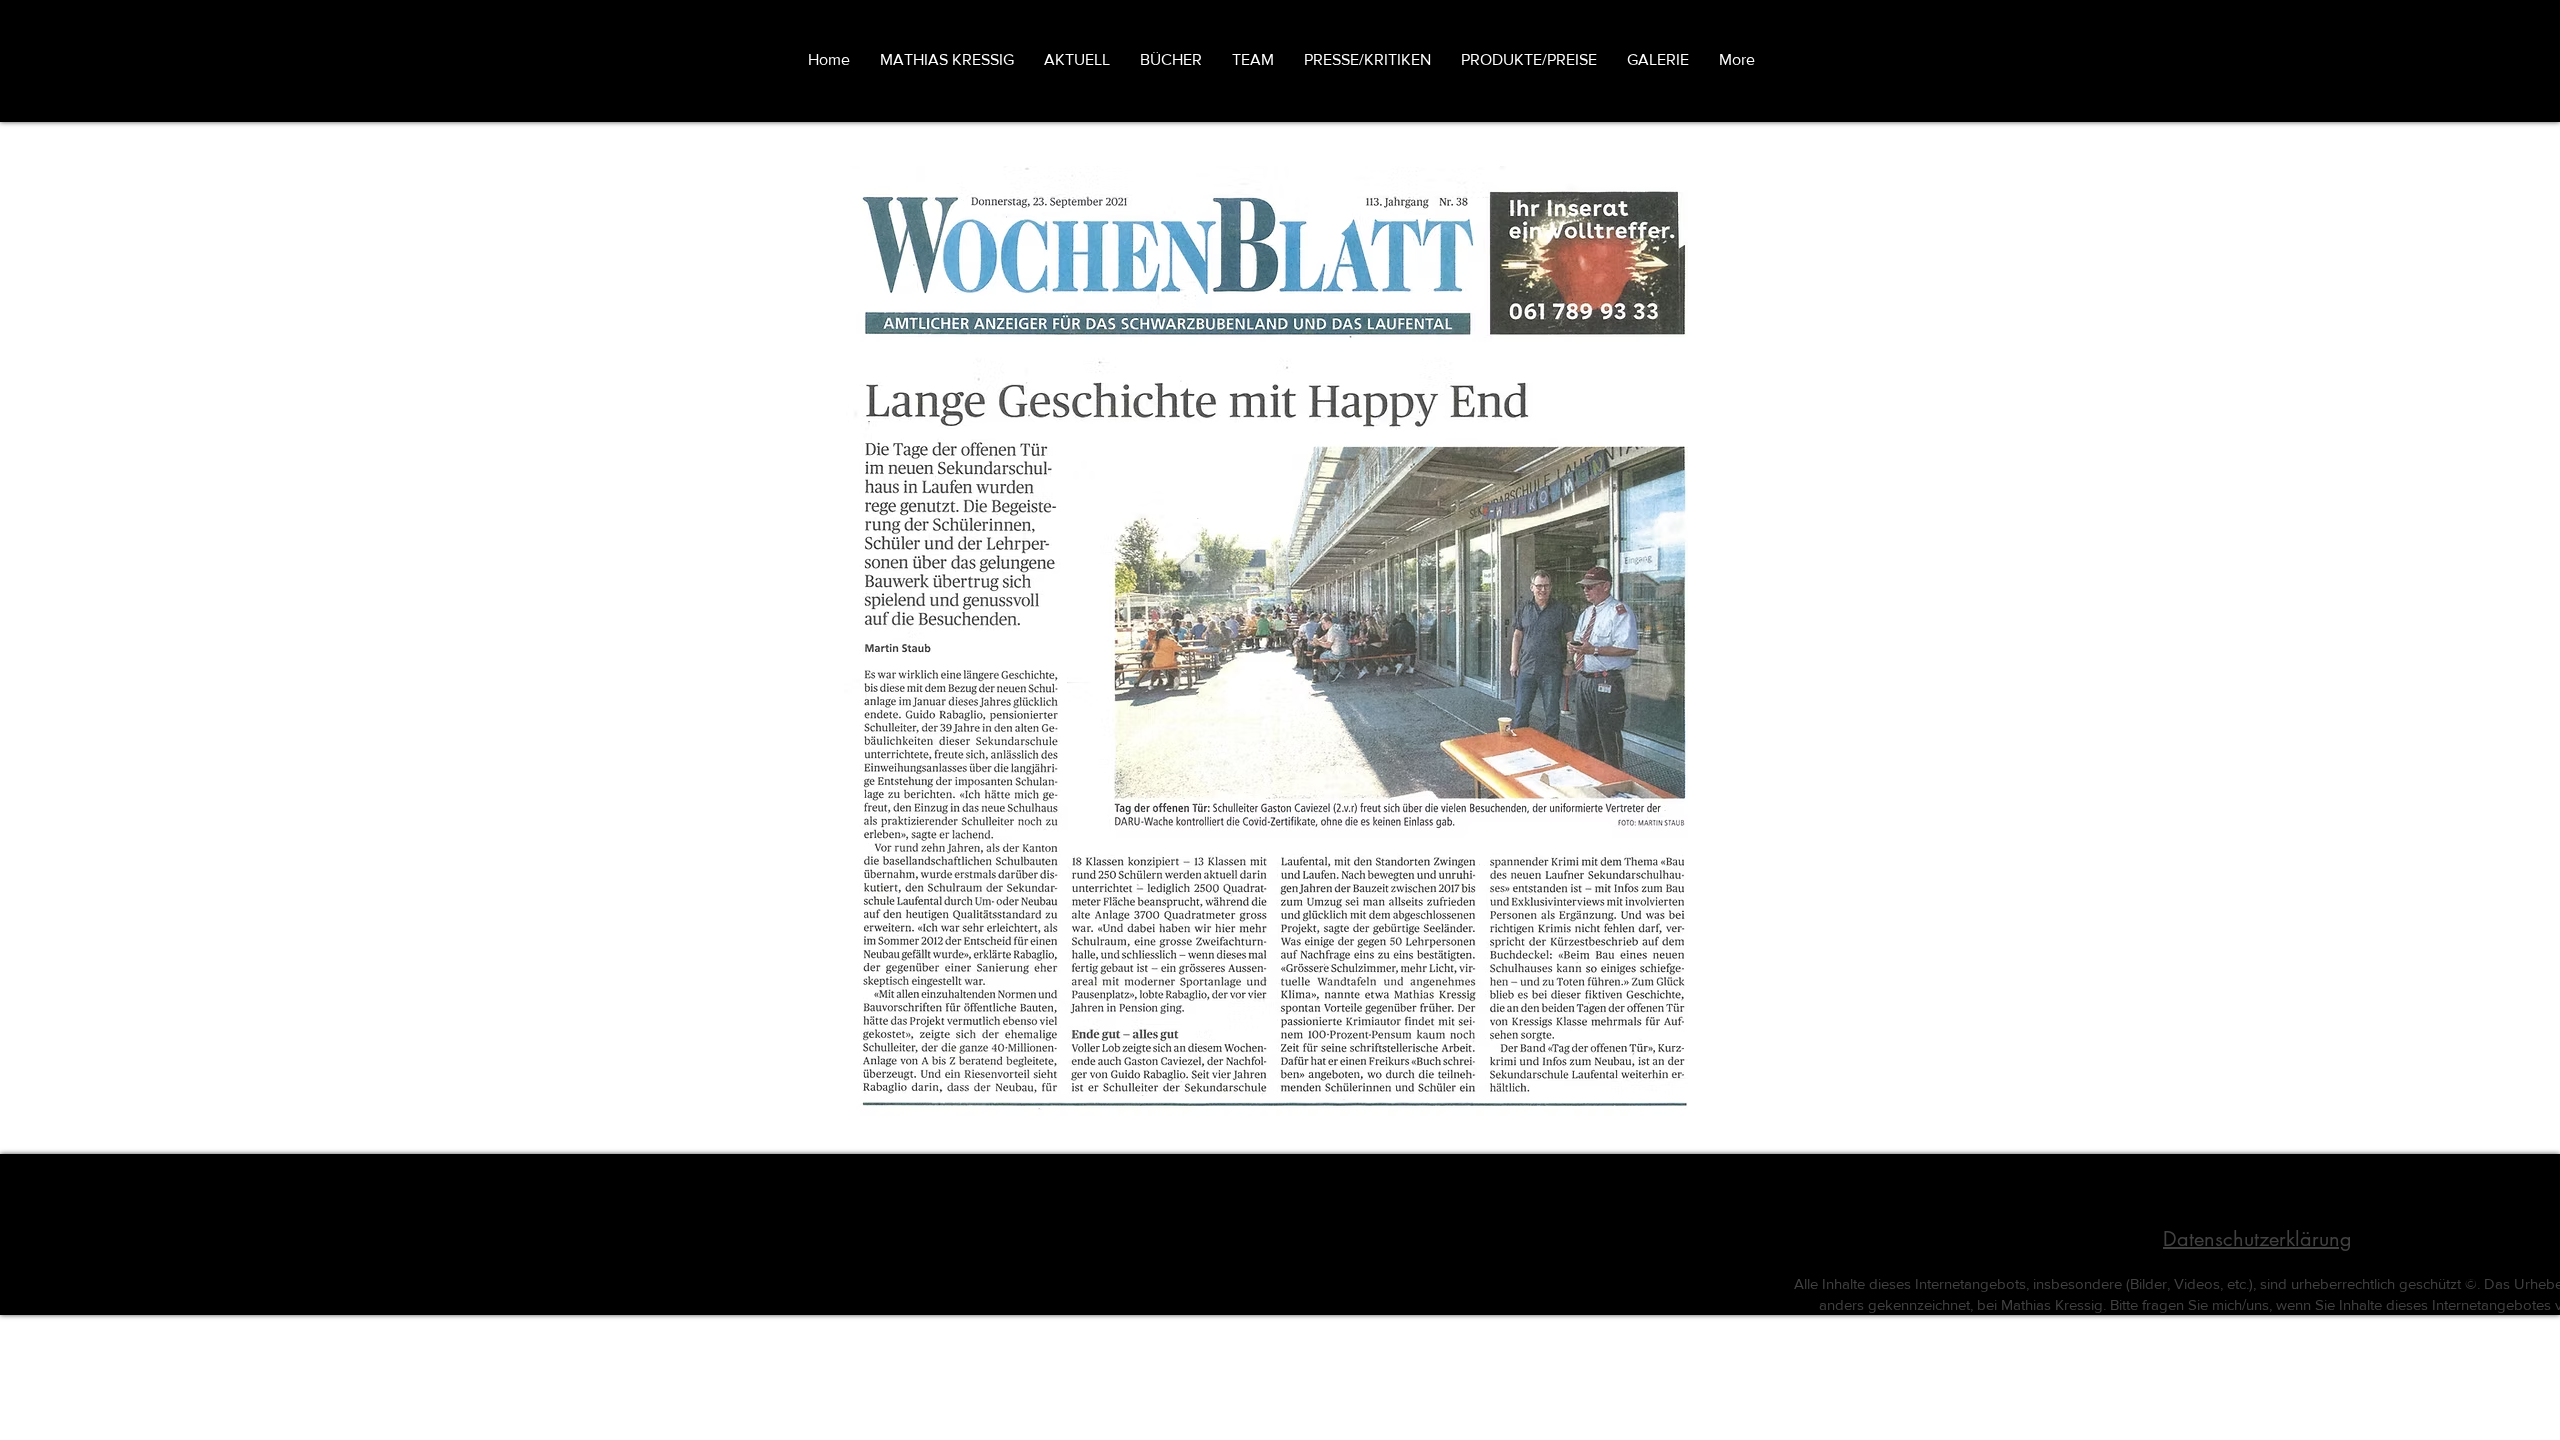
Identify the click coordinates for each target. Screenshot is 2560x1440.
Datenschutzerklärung (2257, 1239)
